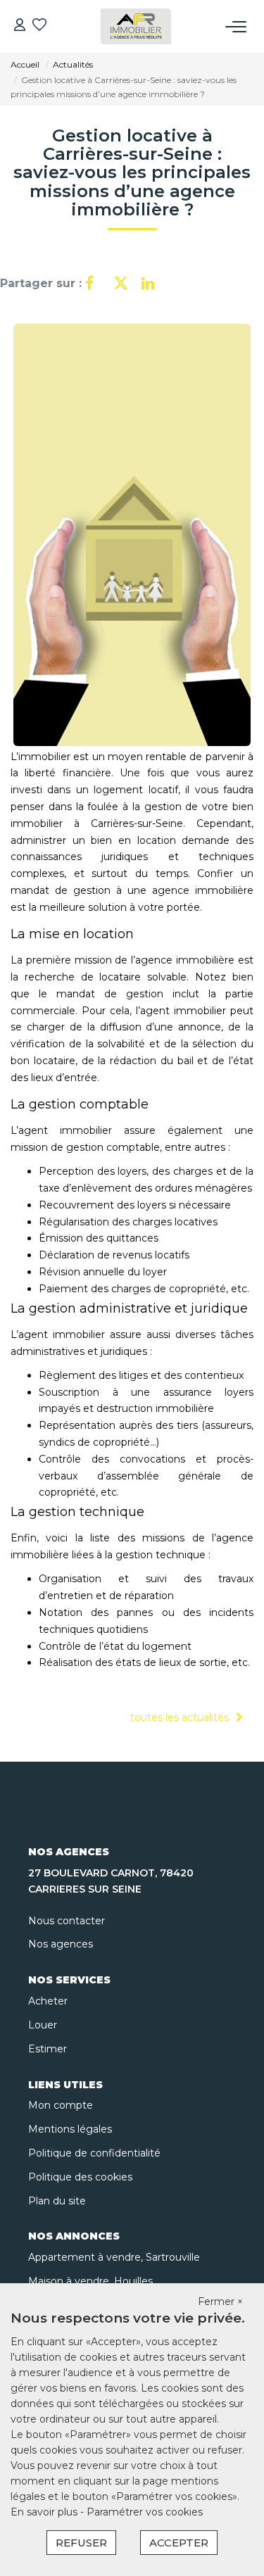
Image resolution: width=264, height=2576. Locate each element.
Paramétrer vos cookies (145, 2512)
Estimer (48, 2049)
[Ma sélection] (39, 26)
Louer (43, 2025)
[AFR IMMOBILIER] (136, 26)
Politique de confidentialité (94, 2153)
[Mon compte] (20, 26)
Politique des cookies (80, 2177)
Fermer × (220, 2302)
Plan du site (57, 2201)
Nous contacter (67, 1921)
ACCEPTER (179, 2543)
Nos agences (61, 1944)
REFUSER (81, 2543)
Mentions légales (70, 2129)
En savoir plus (45, 2512)
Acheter (48, 2001)
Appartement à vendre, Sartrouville (114, 2257)
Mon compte (61, 2105)
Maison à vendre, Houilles (90, 2281)
